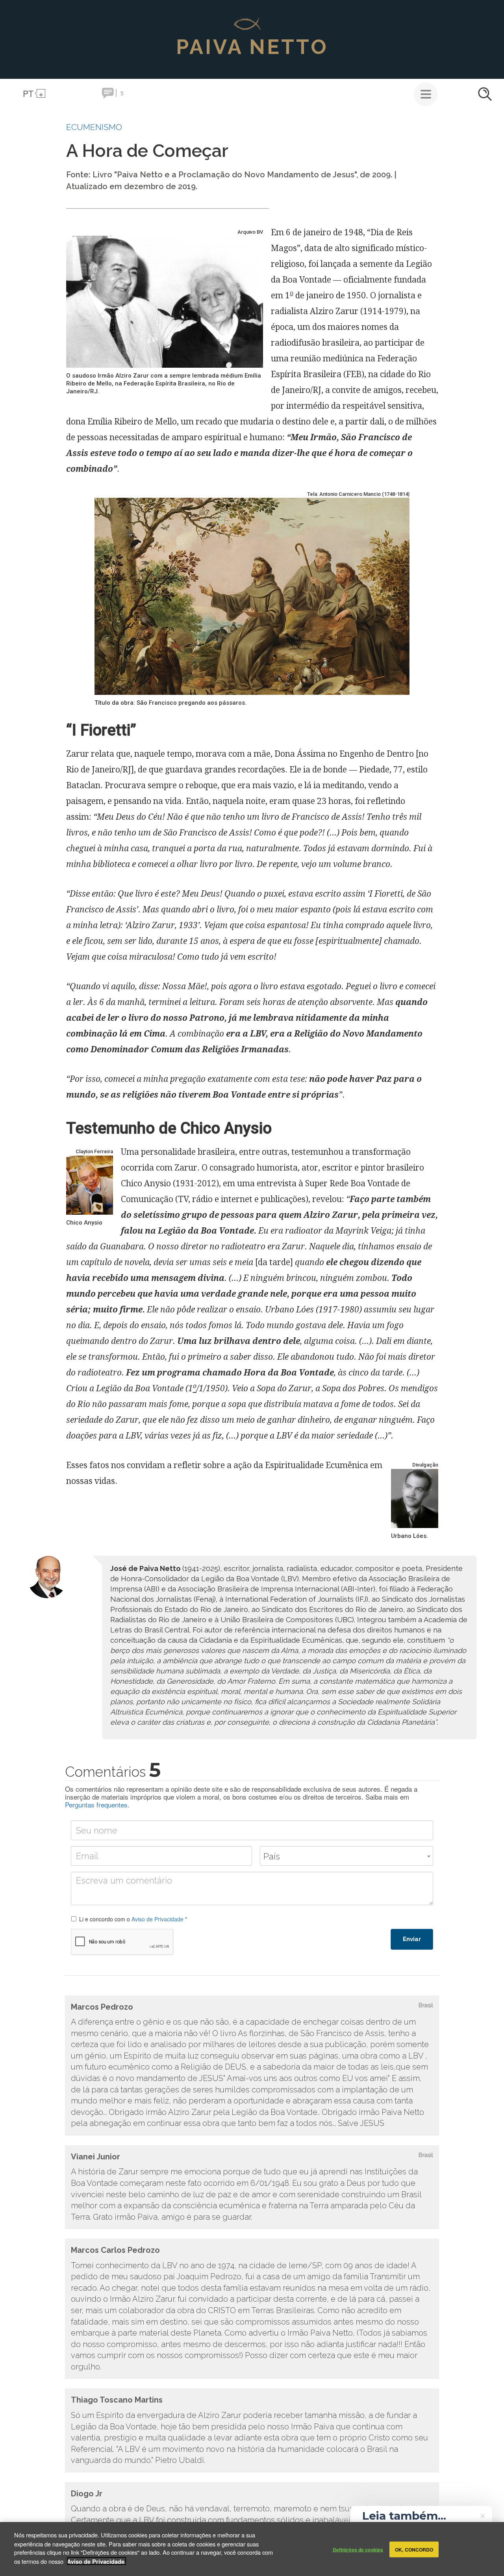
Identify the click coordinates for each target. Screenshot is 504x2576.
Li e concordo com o (133, 1919)
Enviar (412, 1939)
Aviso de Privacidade (157, 1919)
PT (28, 93)
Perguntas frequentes (96, 1805)
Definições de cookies (358, 2549)
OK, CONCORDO (414, 2549)
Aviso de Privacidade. (96, 2561)
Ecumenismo (94, 127)
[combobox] (346, 1856)
